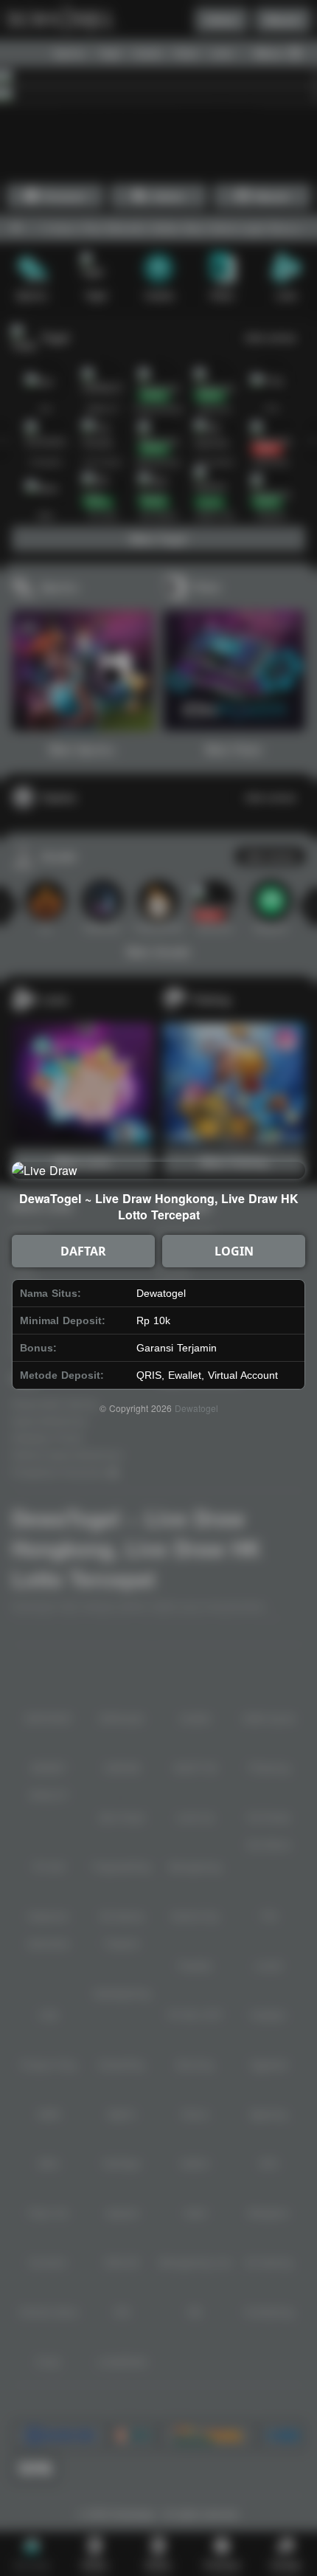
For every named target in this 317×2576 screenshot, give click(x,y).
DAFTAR (83, 1251)
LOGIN (234, 1251)
